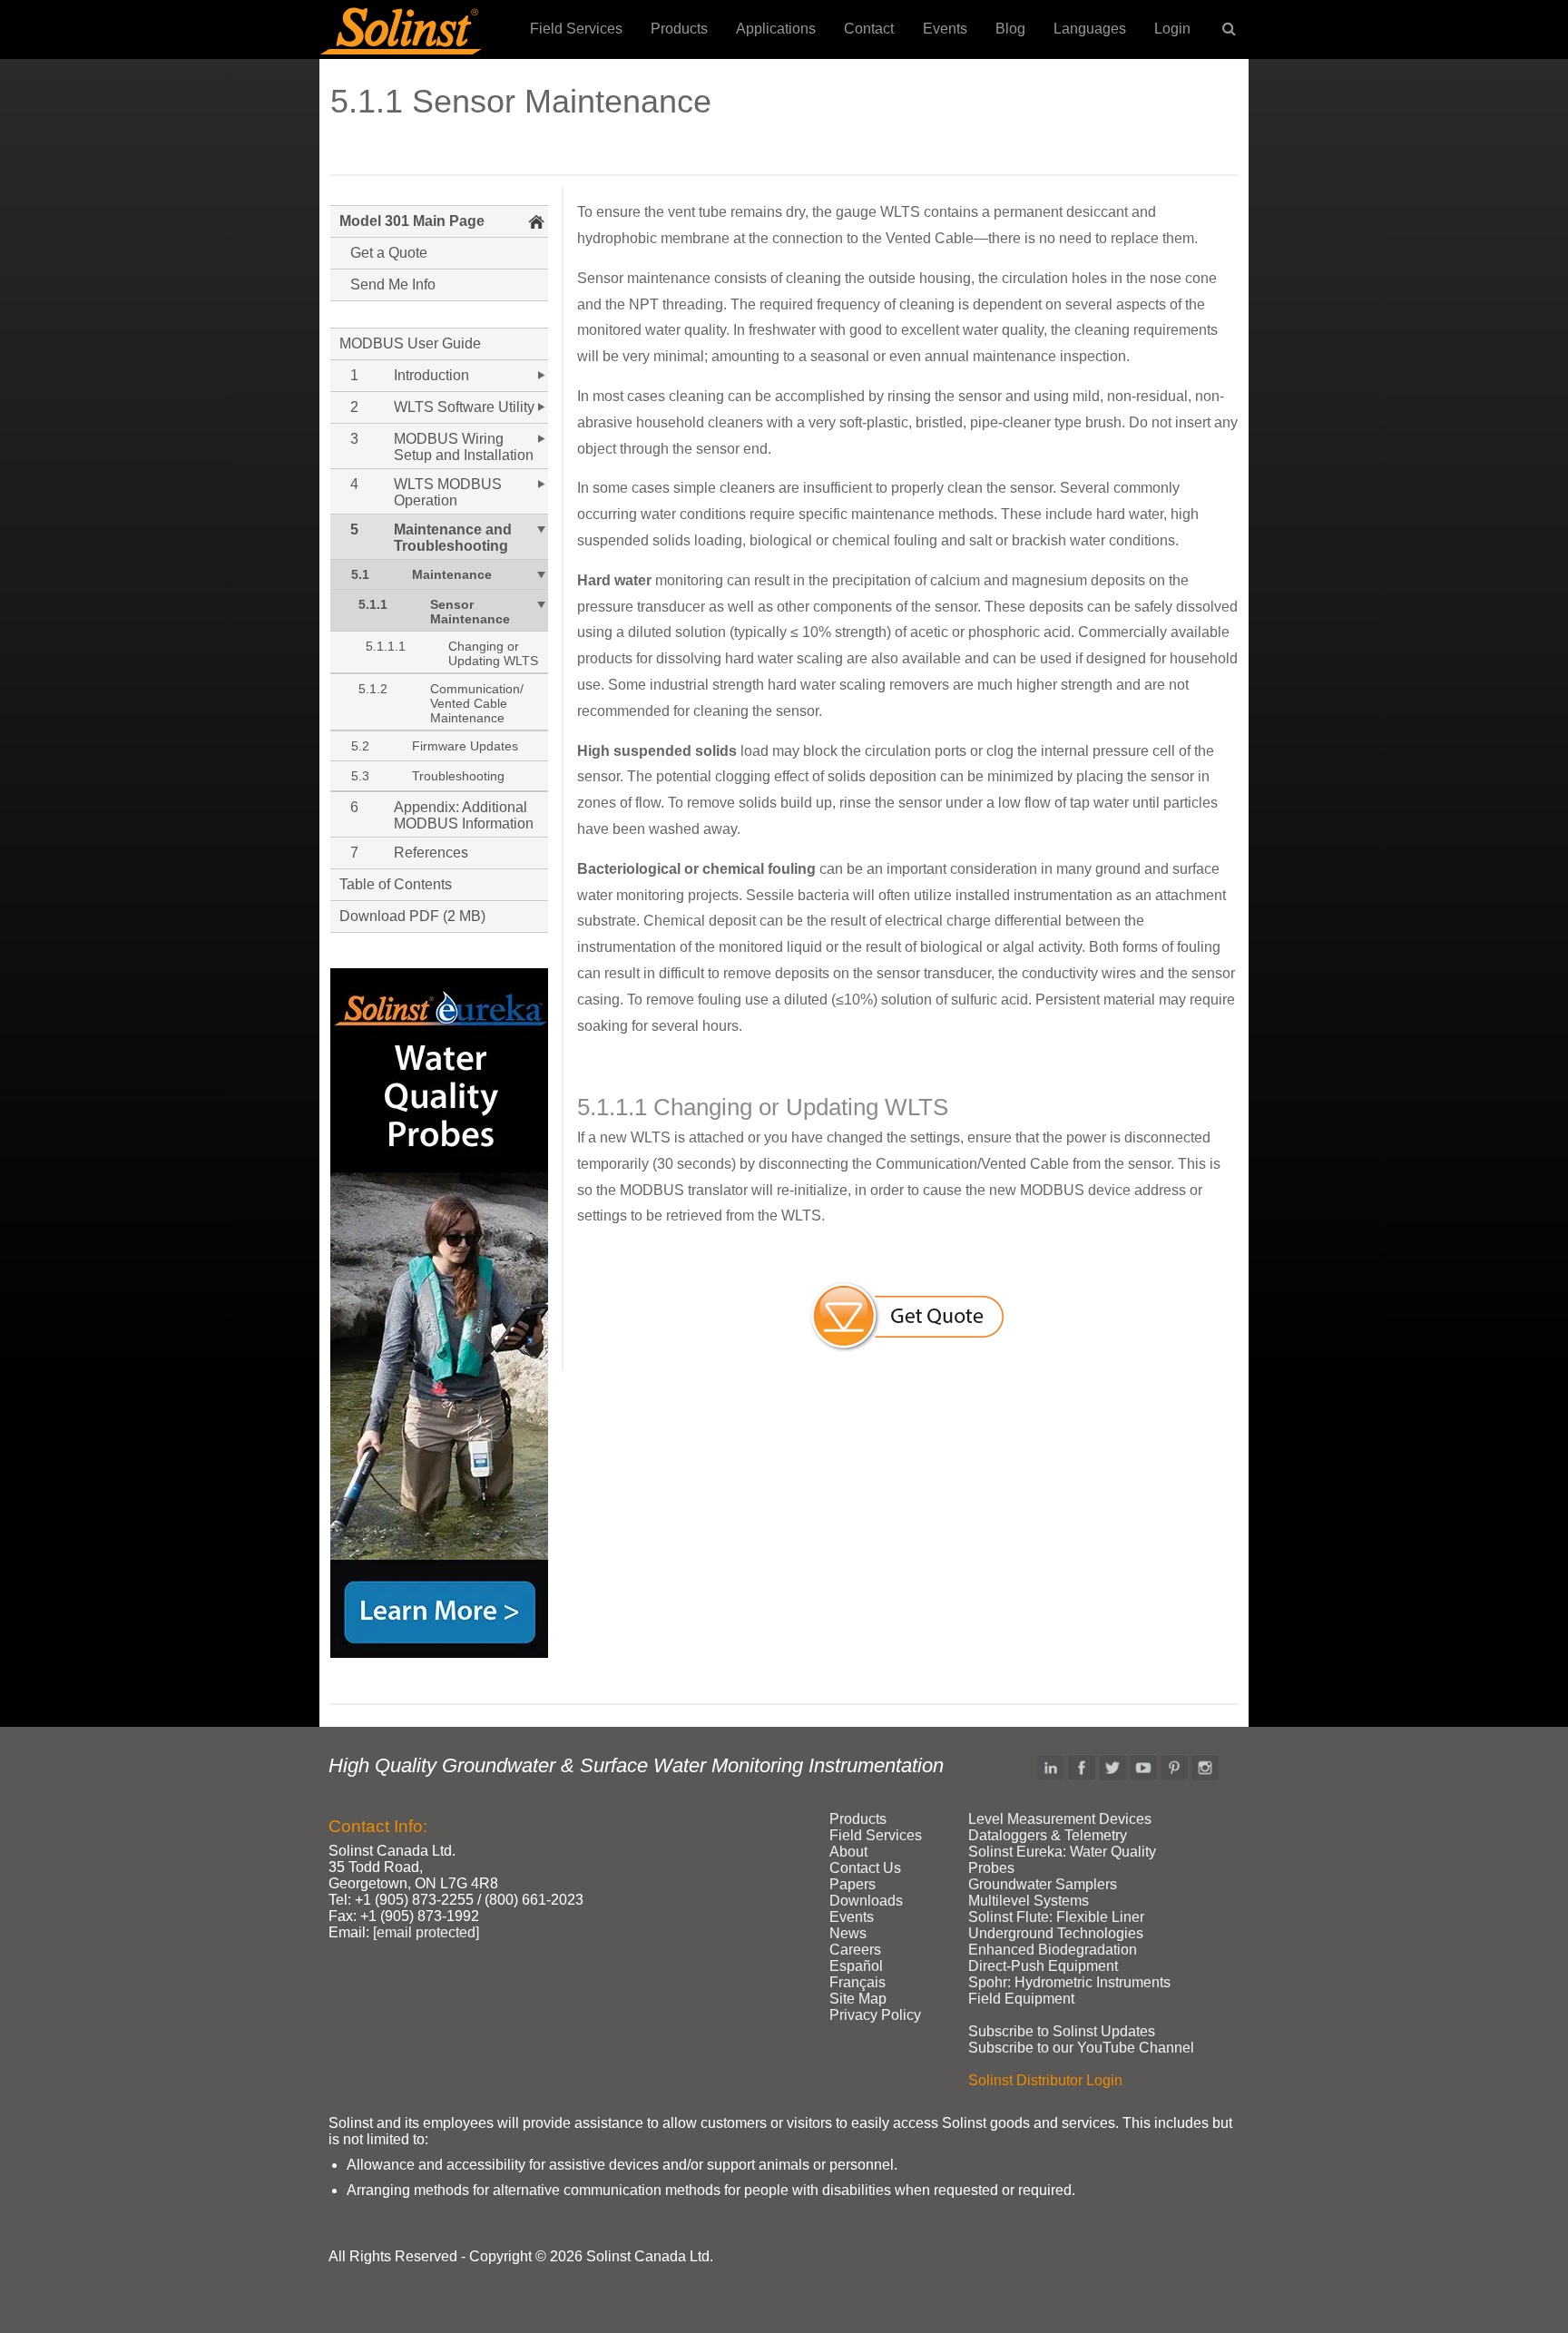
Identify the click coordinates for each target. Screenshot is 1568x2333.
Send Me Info (393, 284)
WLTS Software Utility (464, 407)
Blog (1010, 29)
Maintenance (452, 574)
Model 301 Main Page (412, 221)
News (848, 1933)
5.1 (360, 574)
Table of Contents (396, 884)
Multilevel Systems (1029, 1901)
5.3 (360, 776)
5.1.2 (373, 689)
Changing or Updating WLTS (493, 653)
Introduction (431, 375)
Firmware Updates (465, 746)
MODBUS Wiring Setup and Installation (464, 447)
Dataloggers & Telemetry (1048, 1835)
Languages (1090, 29)
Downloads (866, 1901)
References (431, 853)
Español (856, 1966)
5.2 (360, 746)
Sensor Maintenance (470, 612)
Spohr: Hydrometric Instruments (1069, 1982)
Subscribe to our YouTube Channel (1081, 2048)
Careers (855, 1950)
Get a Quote (389, 253)
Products (679, 29)
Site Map (858, 1999)
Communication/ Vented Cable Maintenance (477, 703)
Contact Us (865, 1868)
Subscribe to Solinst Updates (1062, 2031)
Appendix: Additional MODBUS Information (464, 815)
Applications (776, 29)
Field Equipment (1021, 1999)
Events (945, 29)
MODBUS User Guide (410, 343)
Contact (869, 29)
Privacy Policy (875, 2015)
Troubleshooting (458, 776)
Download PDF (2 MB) (412, 916)
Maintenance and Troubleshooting (453, 538)
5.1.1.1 (386, 646)
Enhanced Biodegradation (1053, 1950)
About (848, 1852)
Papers (853, 1884)
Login (1172, 29)
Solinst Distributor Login (1045, 2080)
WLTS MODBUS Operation (448, 492)
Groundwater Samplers (1043, 1884)
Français (857, 1982)
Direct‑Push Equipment (1043, 1966)
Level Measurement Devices (1060, 1819)
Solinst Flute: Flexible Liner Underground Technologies (1056, 1925)
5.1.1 (373, 604)
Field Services (576, 29)
